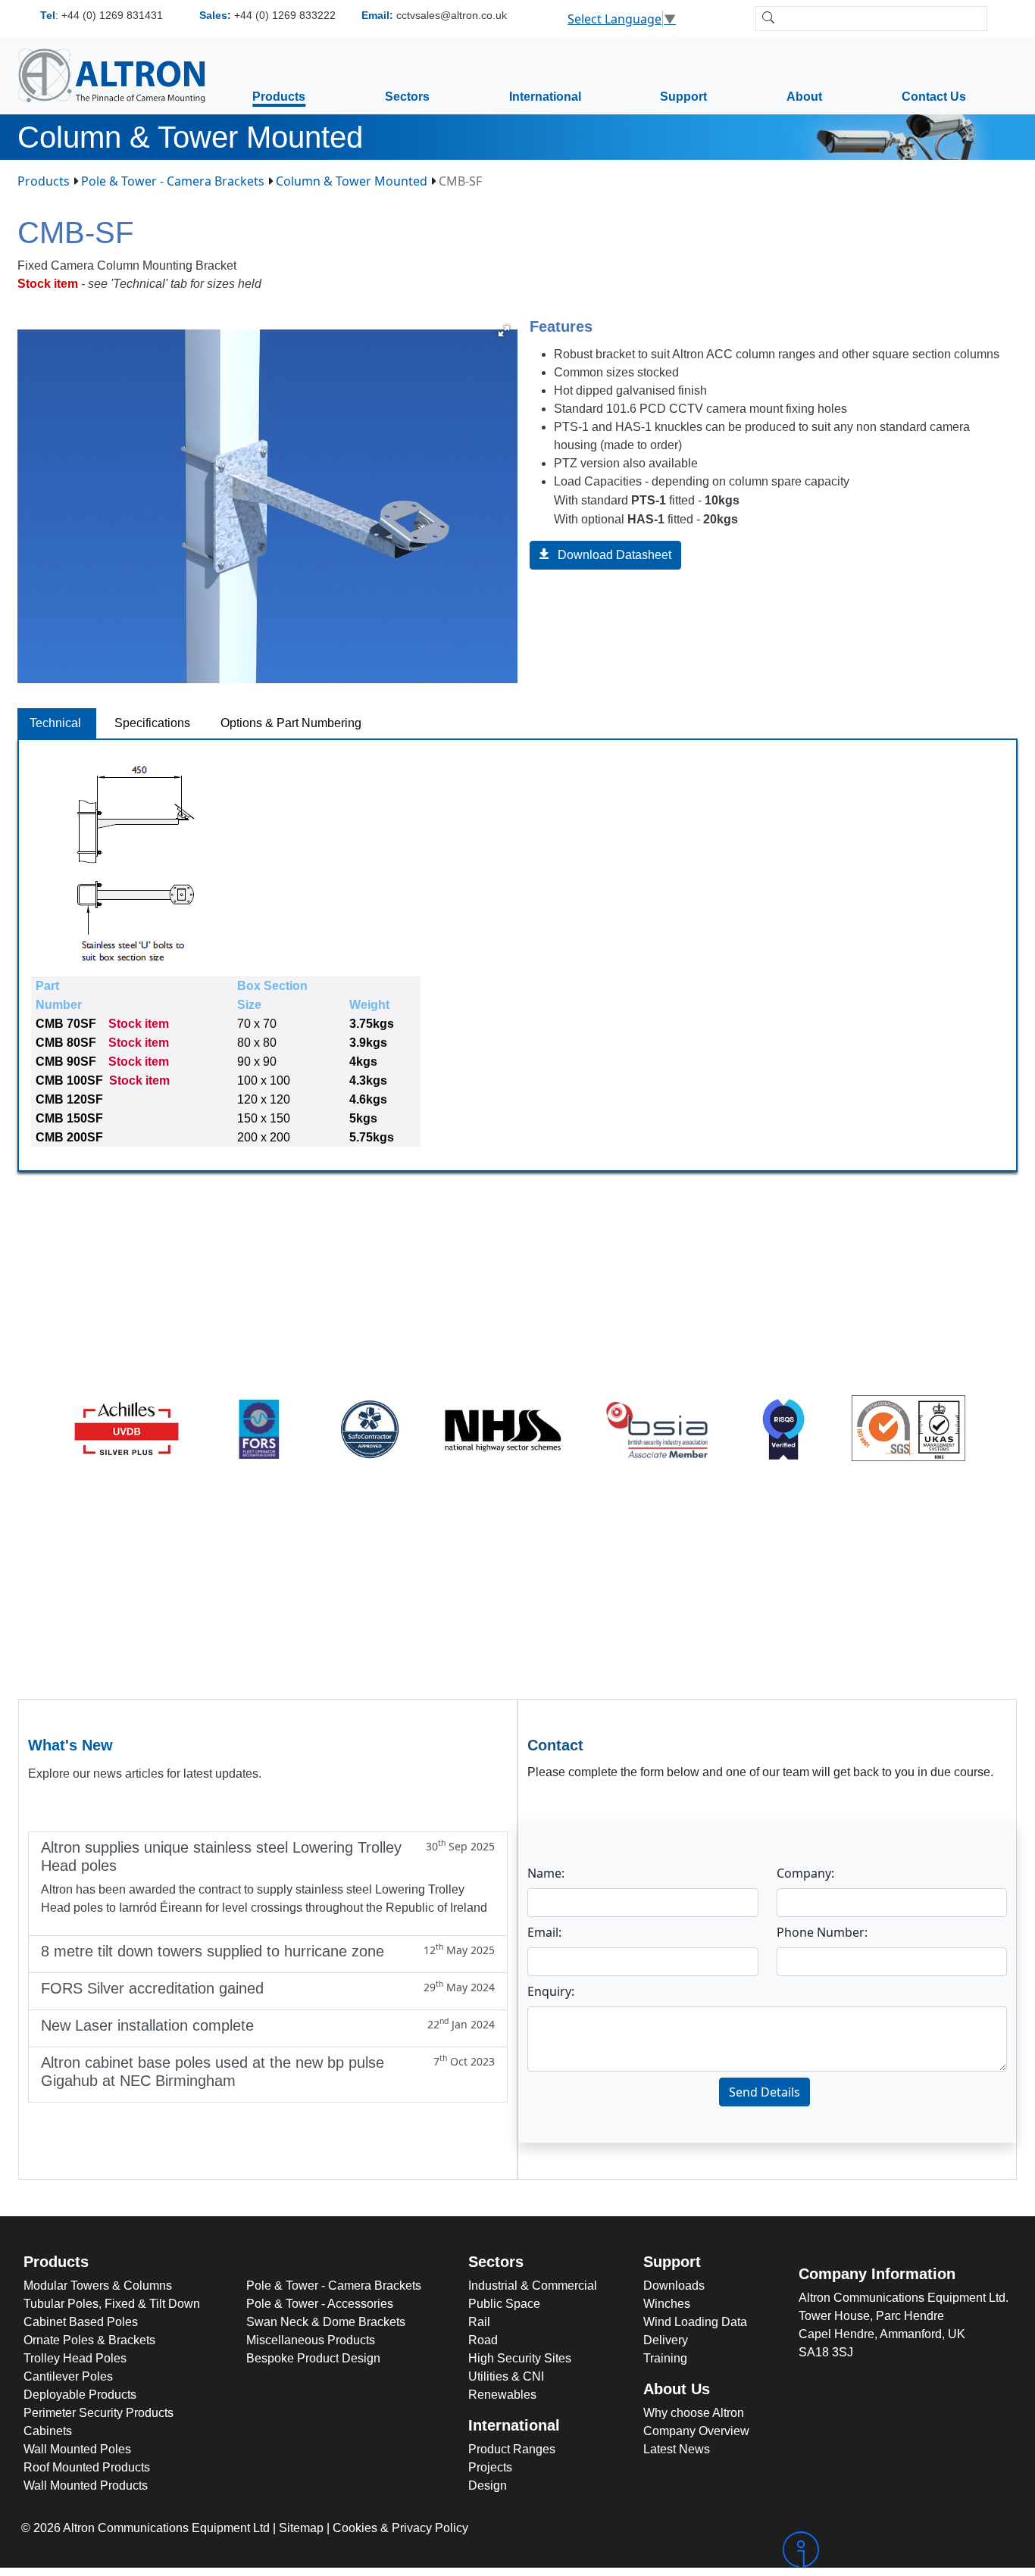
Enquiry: (551, 1991)
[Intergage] (897, 2549)
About (804, 97)
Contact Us (934, 97)
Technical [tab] (57, 723)
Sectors (407, 97)
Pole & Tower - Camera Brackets (173, 181)
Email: (544, 1932)
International (545, 97)
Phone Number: (822, 1932)
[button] (504, 331)
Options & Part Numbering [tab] (291, 723)
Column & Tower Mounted (352, 181)
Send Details (765, 2092)
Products (279, 97)
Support (683, 97)
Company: (805, 1873)
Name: (546, 1873)
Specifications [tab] (152, 723)
